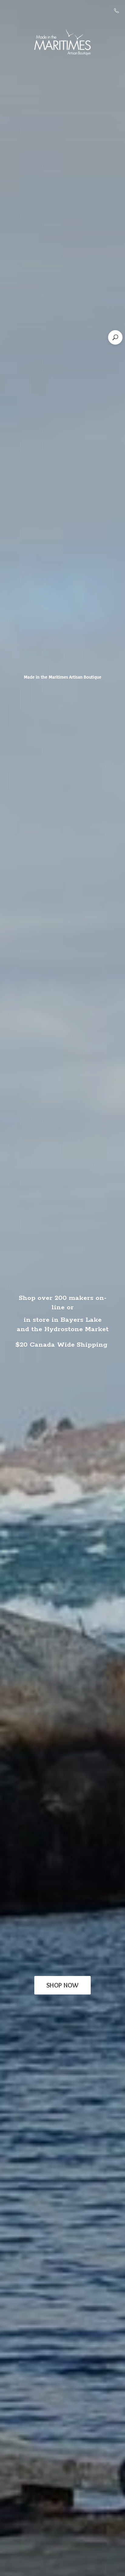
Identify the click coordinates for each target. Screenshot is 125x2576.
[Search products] (115, 337)
